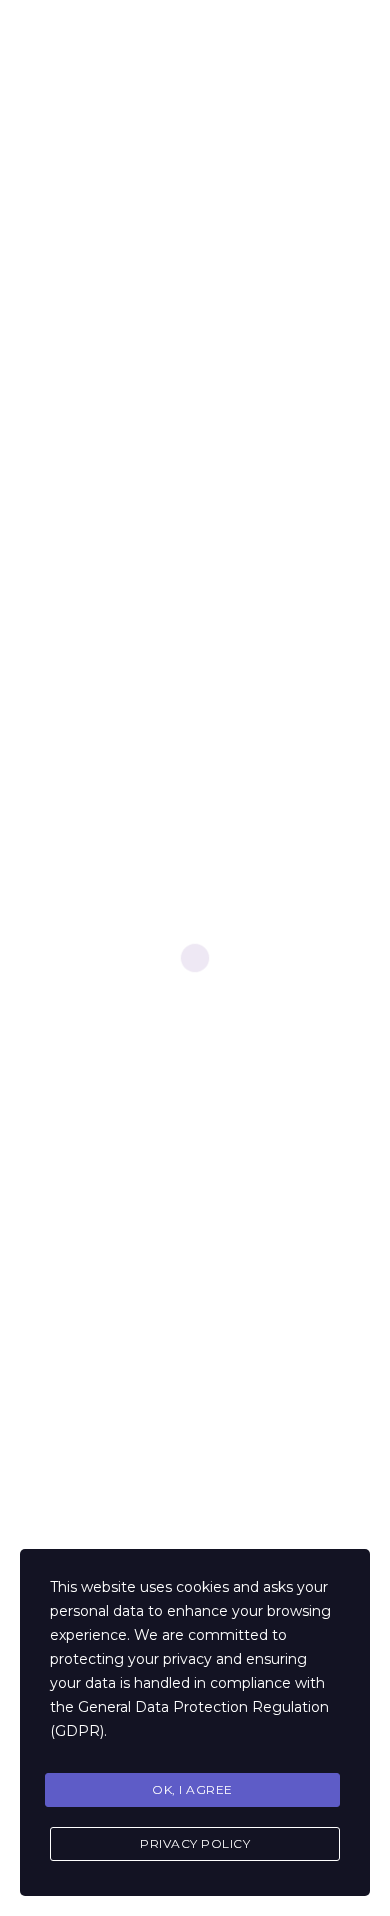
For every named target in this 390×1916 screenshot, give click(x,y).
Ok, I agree (192, 1789)
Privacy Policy (195, 1843)
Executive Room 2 (102, 1235)
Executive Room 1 (101, 1196)
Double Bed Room (104, 1352)
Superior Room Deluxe (118, 1313)
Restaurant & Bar (97, 1544)
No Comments (101, 402)
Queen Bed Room (101, 1274)
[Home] (60, 42)
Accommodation (98, 1505)
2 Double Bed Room (110, 1391)
